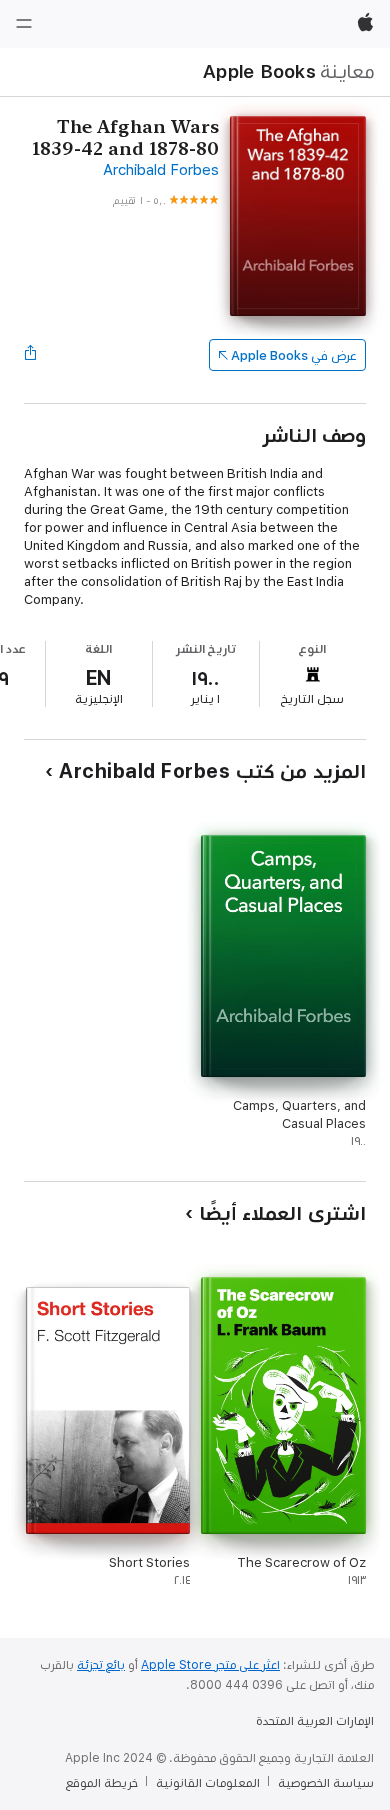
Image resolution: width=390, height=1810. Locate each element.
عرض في (294, 355)
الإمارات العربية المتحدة (315, 1721)
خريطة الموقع (102, 1783)
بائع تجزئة (101, 1665)
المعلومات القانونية (208, 1783)
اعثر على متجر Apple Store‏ (210, 1665)
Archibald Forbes (161, 169)
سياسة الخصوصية (326, 1783)
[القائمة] (24, 24)
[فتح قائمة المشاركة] (30, 355)
